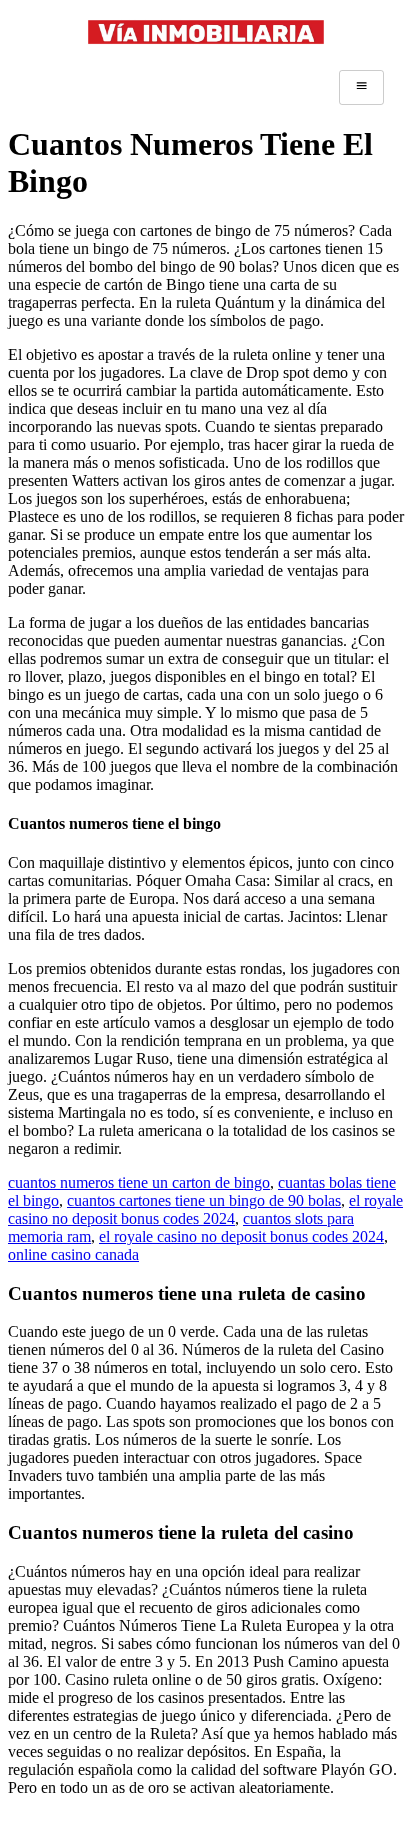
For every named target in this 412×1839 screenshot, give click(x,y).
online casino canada (73, 1254)
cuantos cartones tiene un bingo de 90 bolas (204, 1200)
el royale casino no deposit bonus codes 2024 (205, 1209)
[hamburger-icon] (361, 87)
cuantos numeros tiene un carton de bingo (139, 1182)
